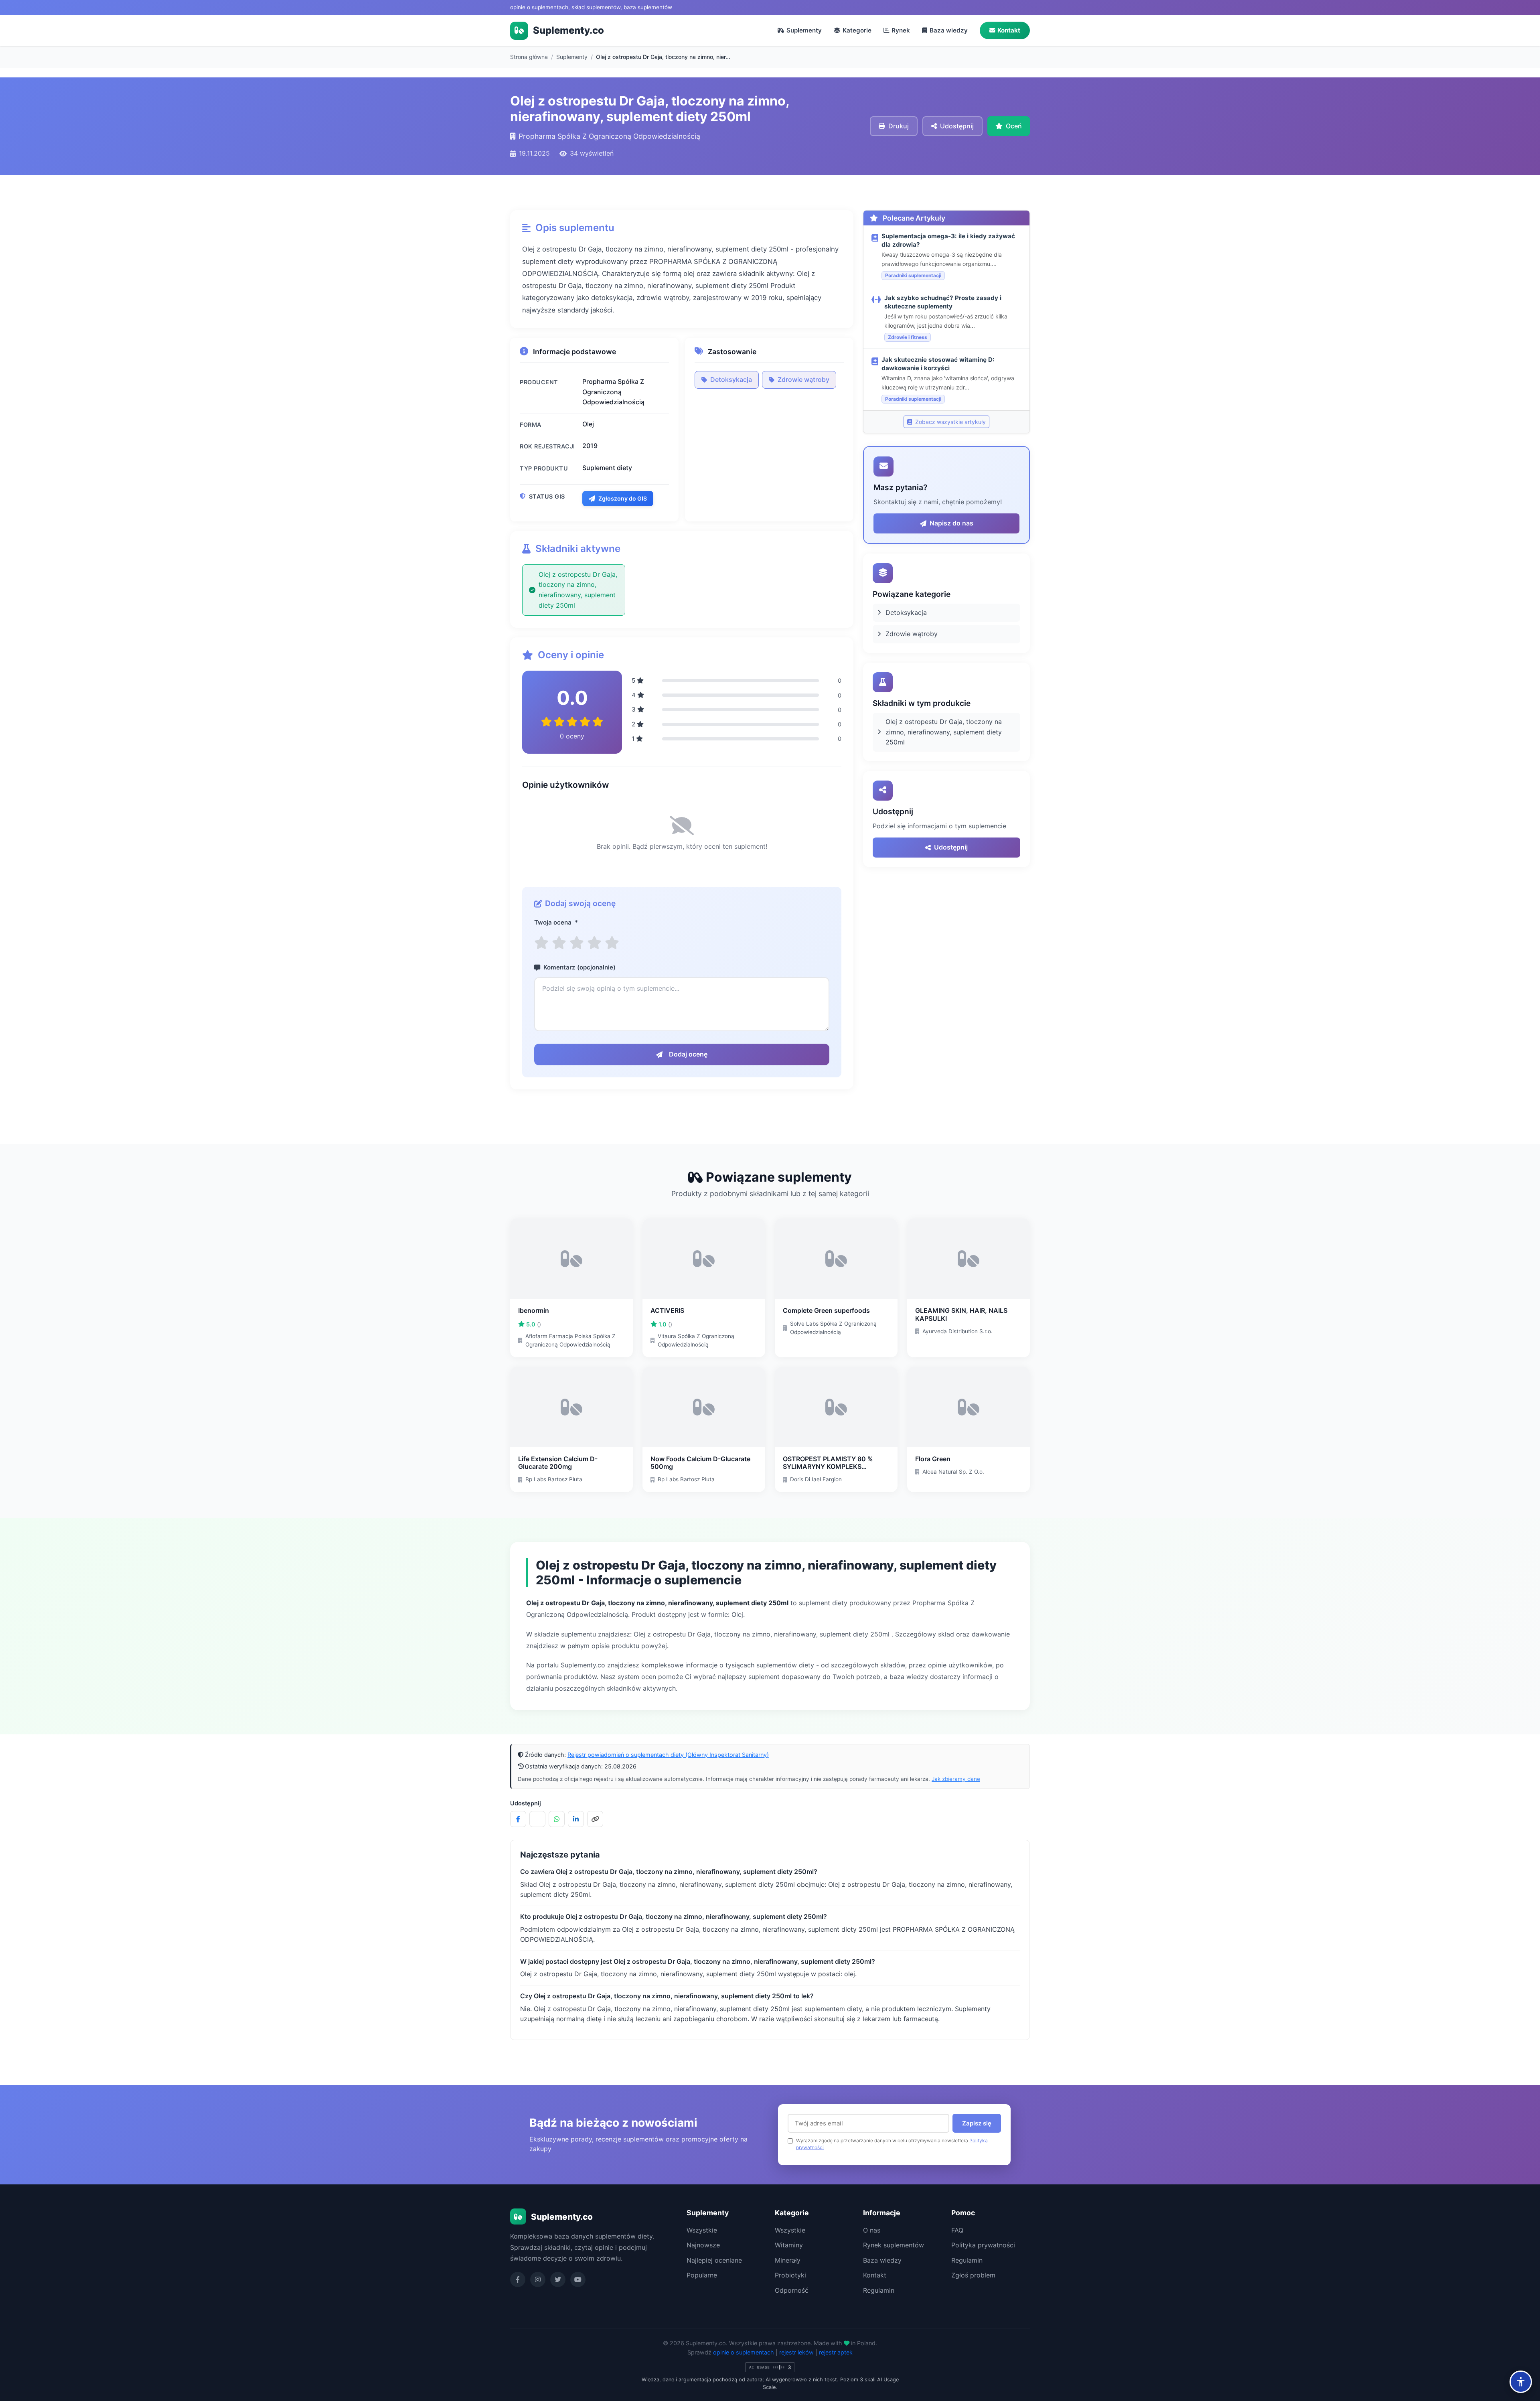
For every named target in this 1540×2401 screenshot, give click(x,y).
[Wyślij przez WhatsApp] (557, 1819)
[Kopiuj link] (595, 1819)
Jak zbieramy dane (956, 1779)
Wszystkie (702, 2230)
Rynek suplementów (894, 2245)
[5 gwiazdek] (612, 943)
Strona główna (529, 57)
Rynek (901, 30)
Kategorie (857, 30)
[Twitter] (558, 2279)
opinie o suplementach (744, 2352)
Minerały (788, 2260)
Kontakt (1009, 30)
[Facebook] (518, 2279)
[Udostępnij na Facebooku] (518, 1819)
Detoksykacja (731, 379)
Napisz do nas (951, 523)
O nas (872, 2230)
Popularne (702, 2275)
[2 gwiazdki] (559, 943)
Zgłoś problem (973, 2275)
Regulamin (879, 2290)
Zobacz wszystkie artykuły (950, 422)
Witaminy (789, 2245)
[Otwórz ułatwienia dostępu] (1521, 2382)
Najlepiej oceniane (714, 2260)
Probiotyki (790, 2275)
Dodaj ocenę (688, 1054)
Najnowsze (703, 2245)
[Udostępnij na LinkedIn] (576, 1819)
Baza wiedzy (949, 30)
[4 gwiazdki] (594, 943)
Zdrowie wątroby (803, 379)
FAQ (957, 2230)
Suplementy (804, 30)
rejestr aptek (836, 2352)
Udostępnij (951, 847)
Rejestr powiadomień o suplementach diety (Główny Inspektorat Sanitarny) (668, 1755)
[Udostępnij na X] (537, 1819)
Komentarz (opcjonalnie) (580, 967)
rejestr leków (796, 2352)
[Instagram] (538, 2279)
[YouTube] (578, 2279)
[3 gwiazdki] (577, 943)
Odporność (792, 2290)
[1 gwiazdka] (541, 943)
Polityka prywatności (983, 2245)
